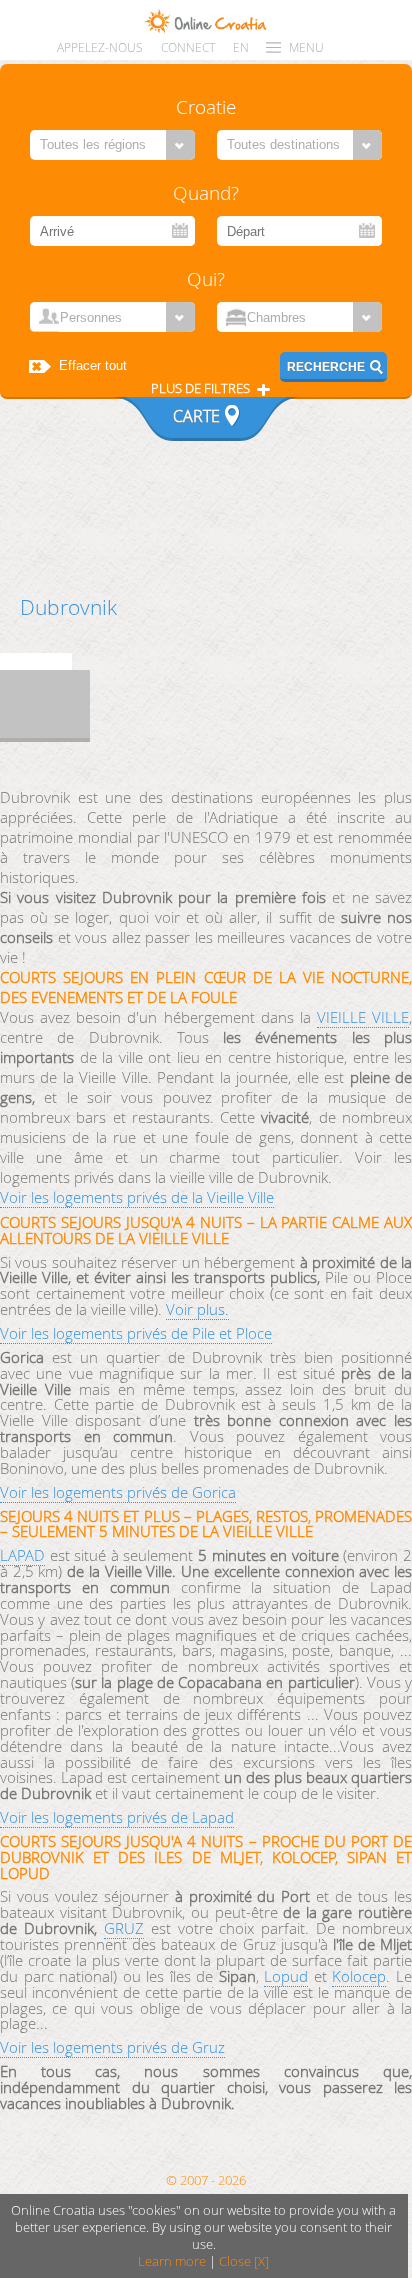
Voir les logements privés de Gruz (112, 2047)
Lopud (286, 1976)
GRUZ (124, 1928)
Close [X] (244, 2261)
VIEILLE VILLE (363, 1017)
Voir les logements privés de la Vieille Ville (137, 1197)
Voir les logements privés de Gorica (118, 1492)
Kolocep (359, 1976)
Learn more (172, 2261)
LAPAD (22, 1555)
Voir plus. (197, 1309)
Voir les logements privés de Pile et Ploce (136, 1333)
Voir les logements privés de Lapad (117, 1817)
